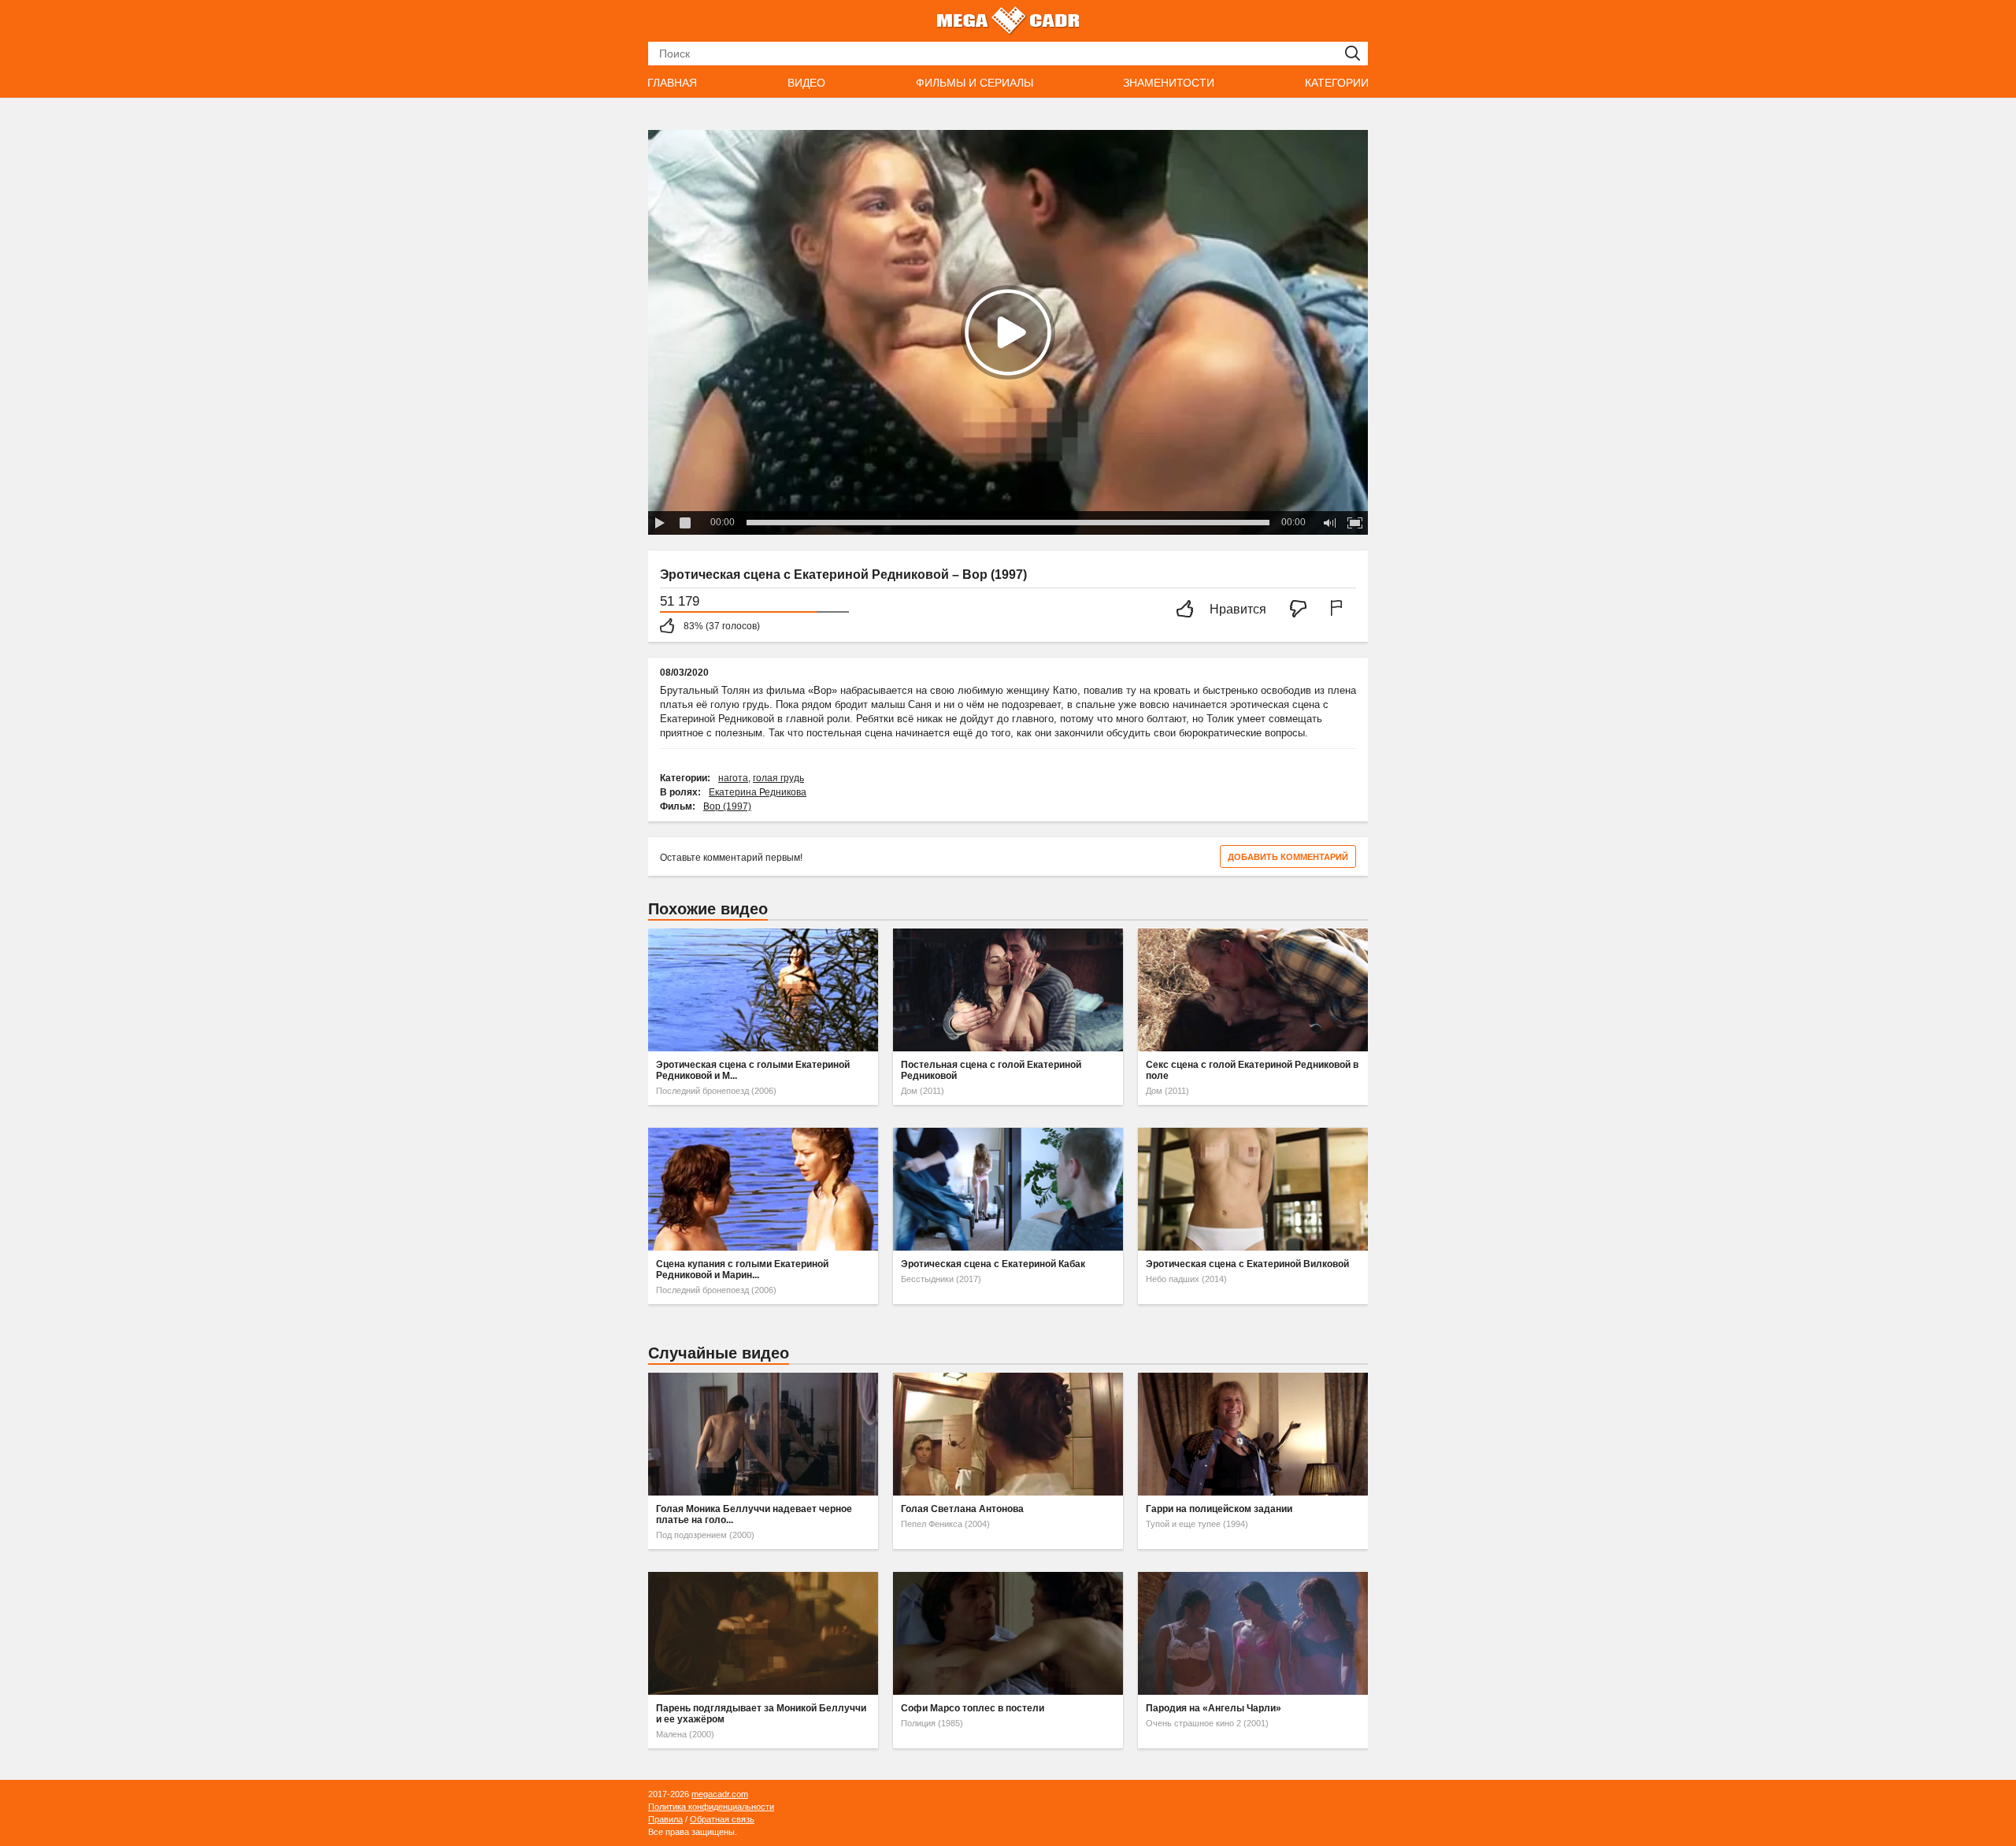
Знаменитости (1169, 83)
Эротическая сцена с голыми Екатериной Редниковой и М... (753, 1070)
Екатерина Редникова (758, 792)
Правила (665, 1819)
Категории (1337, 83)
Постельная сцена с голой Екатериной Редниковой (991, 1070)
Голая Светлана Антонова (962, 1509)
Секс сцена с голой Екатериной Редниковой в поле (1252, 1070)
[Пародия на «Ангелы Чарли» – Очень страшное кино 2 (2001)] (1253, 1633)
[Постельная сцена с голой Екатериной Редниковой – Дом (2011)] (1008, 990)
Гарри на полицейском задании (1219, 1509)
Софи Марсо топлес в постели (973, 1708)
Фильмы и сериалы (975, 83)
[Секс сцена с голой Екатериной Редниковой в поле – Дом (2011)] (1253, 990)
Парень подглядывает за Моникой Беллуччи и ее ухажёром (761, 1714)
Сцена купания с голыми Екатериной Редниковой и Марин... (742, 1270)
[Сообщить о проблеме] (1340, 610)
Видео (806, 83)
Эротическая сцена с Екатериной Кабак (993, 1264)
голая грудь (778, 778)
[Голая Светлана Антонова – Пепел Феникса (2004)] (1008, 1434)
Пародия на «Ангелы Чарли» (1214, 1708)
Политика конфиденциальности (711, 1807)
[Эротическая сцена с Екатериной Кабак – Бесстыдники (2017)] (1008, 1189)
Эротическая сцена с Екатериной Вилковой (1247, 1264)
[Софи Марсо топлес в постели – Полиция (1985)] (1008, 1633)
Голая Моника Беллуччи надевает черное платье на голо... (754, 1514)
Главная (672, 83)
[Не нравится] (1303, 610)
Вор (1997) (727, 806)
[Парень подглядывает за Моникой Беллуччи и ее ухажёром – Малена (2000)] (763, 1633)
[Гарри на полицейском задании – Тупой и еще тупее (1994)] (1253, 1434)
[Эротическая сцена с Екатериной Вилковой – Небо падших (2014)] (1253, 1189)
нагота (733, 778)
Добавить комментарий (1288, 857)
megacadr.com (720, 1794)
